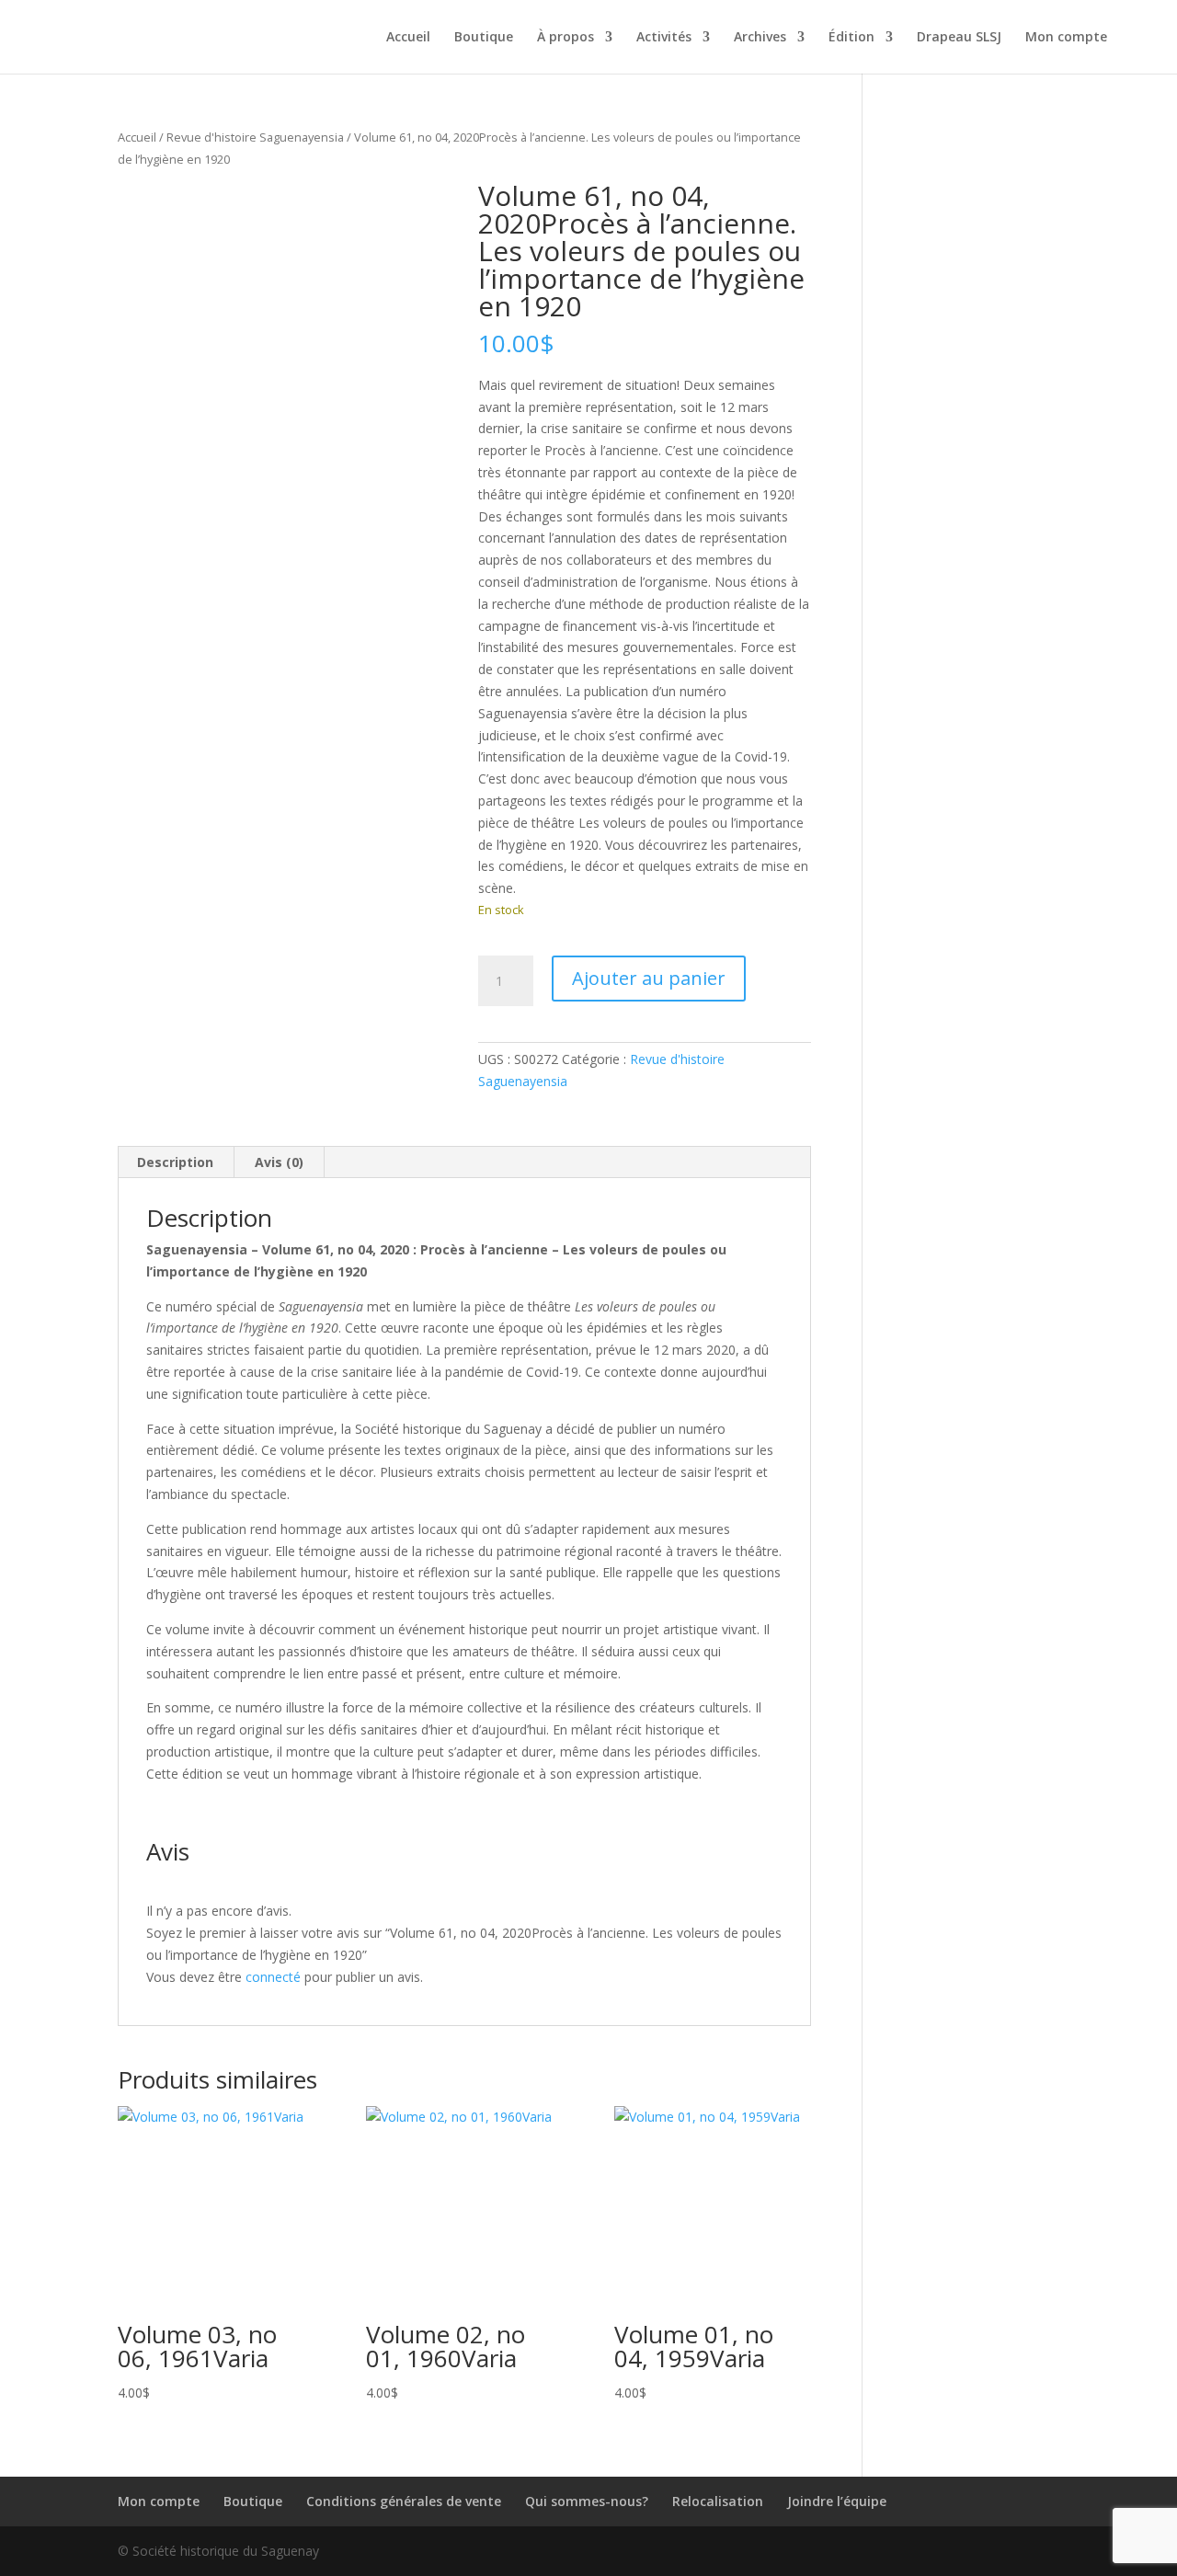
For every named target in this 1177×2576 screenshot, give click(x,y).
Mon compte (1066, 38)
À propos (566, 38)
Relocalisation (718, 2501)
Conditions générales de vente (404, 2501)
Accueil (408, 38)
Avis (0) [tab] (279, 1162)
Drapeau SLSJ (959, 38)
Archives (760, 38)
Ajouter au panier (649, 978)
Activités (664, 38)
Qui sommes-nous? (587, 2501)
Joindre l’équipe (837, 2501)
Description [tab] (175, 1162)
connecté (273, 1977)
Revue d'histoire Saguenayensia (255, 137)
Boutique (484, 38)
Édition (851, 38)
